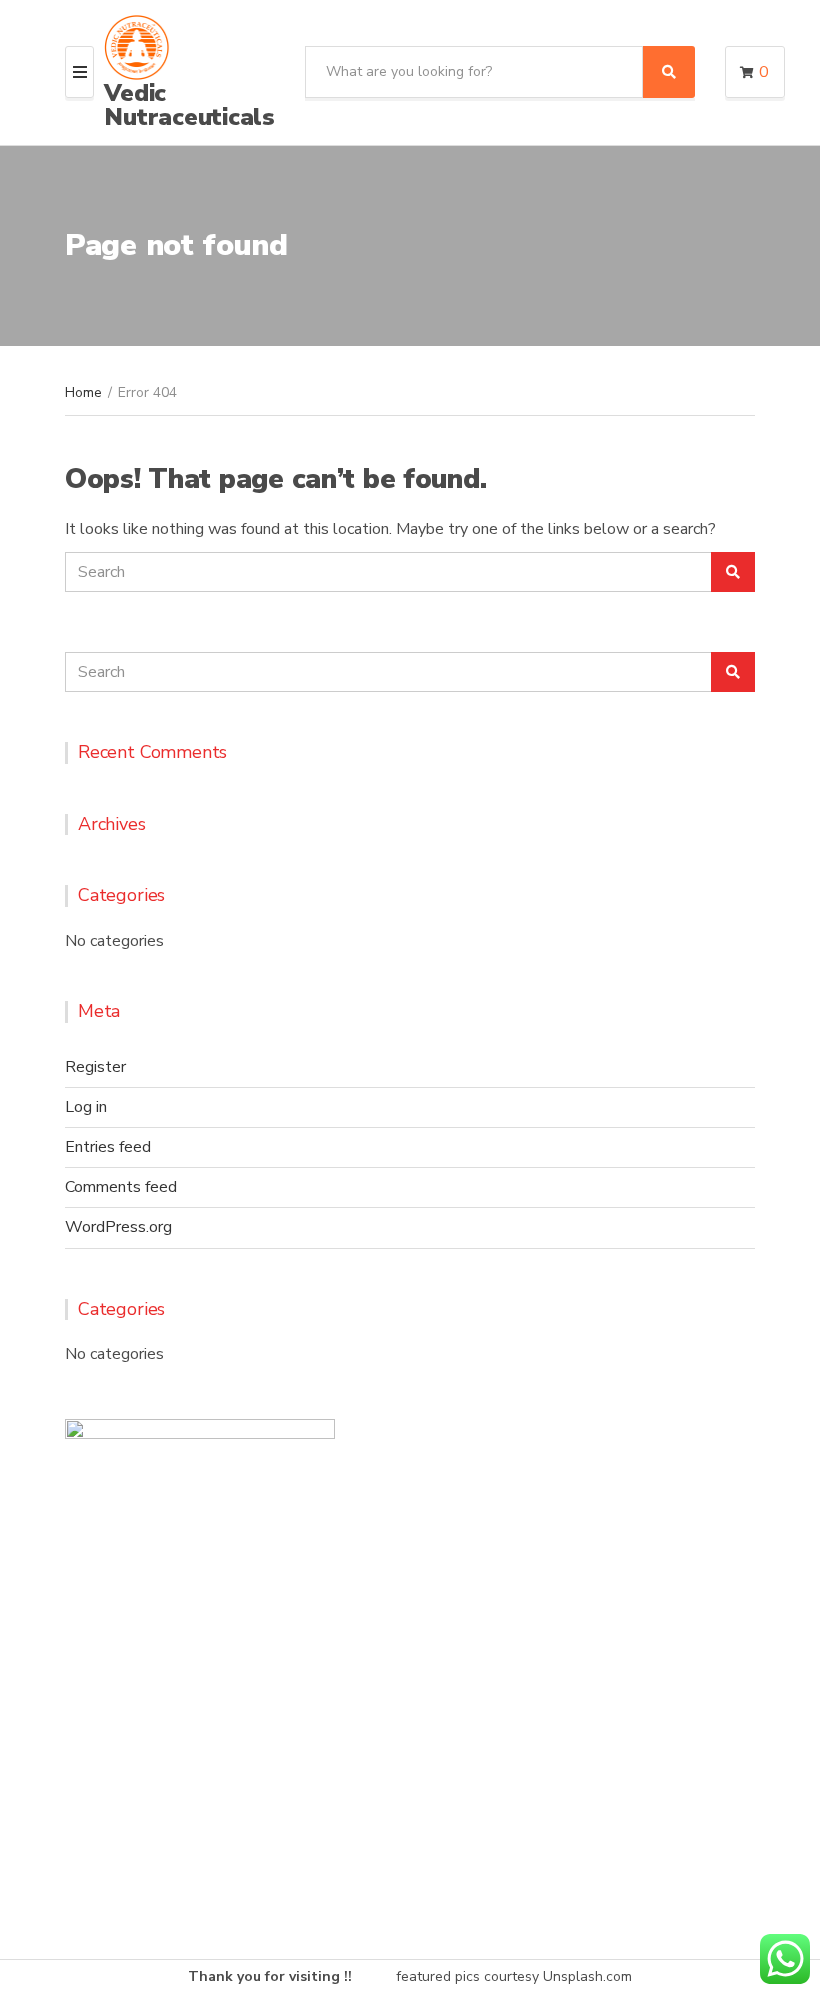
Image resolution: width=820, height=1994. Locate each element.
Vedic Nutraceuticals (189, 105)
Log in (86, 1107)
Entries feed (108, 1147)
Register (95, 1067)
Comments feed (121, 1187)
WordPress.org (118, 1227)
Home (83, 392)
